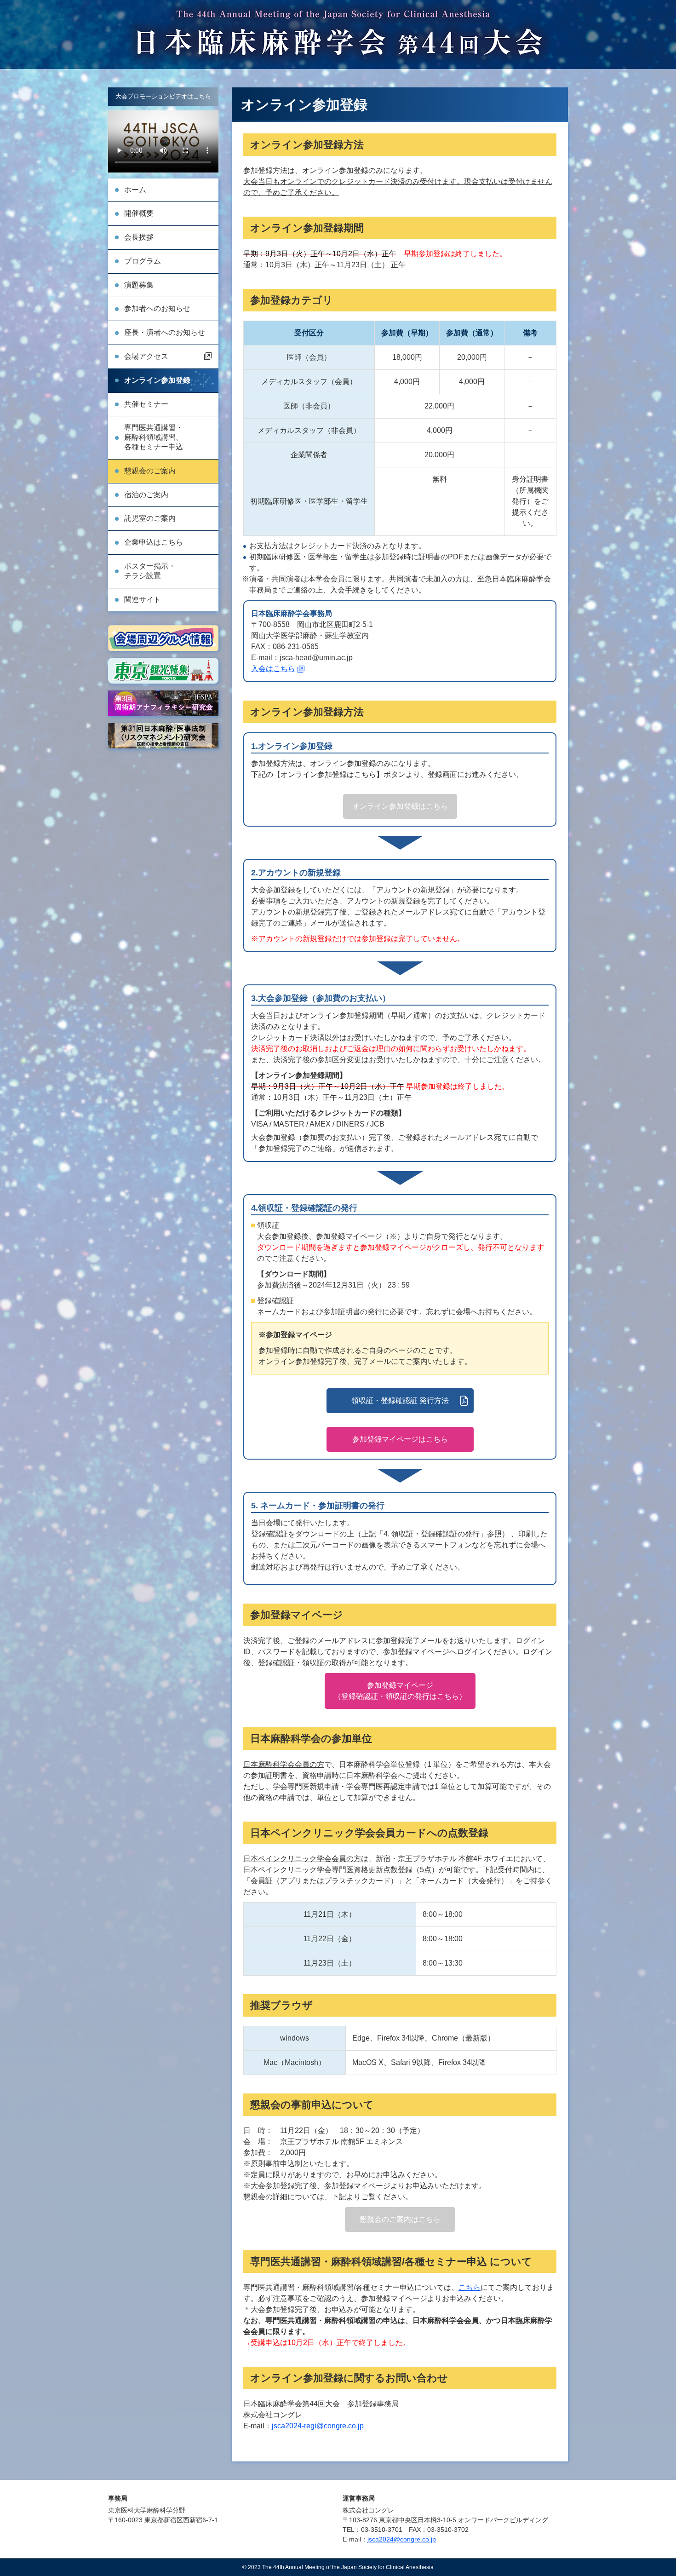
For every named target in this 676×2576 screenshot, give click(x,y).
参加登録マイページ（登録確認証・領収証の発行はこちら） (400, 1691)
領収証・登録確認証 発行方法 (400, 1400)
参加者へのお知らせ (157, 308)
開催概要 (139, 213)
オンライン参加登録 (157, 380)
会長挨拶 (139, 237)
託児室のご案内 (150, 518)
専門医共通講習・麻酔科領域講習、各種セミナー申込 (154, 437)
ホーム (135, 190)
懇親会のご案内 (150, 471)
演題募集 (139, 285)
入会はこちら (273, 669)
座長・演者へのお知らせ (165, 332)
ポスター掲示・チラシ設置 (150, 571)
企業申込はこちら (154, 542)
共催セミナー (146, 404)
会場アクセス (146, 356)
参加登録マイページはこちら (400, 1439)
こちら (470, 2287)
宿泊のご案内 (146, 495)
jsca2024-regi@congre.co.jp (318, 2426)
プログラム (143, 261)
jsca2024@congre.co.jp (402, 2539)
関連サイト (143, 600)
